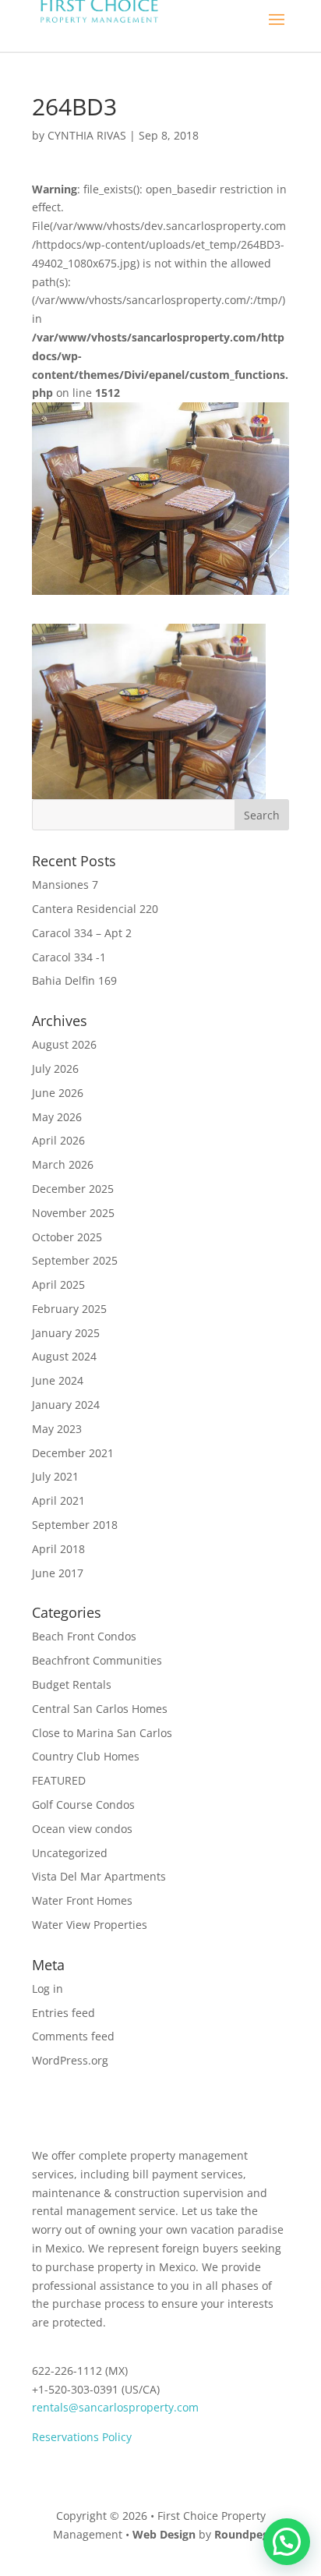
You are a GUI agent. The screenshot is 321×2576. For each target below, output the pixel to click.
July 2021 (55, 1476)
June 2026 (58, 1093)
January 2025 (66, 1333)
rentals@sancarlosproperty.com (115, 2407)
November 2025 (73, 1213)
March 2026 (63, 1164)
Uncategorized (70, 1853)
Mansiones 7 (65, 885)
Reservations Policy (82, 2437)
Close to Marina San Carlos (102, 1733)
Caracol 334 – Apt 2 (82, 933)
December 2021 (73, 1453)
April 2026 (58, 1140)
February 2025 (69, 1309)
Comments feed (73, 2036)
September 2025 (75, 1260)
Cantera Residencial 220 (95, 909)
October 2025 (67, 1237)
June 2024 (58, 1380)
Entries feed (63, 2013)
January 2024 (66, 1405)
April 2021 (58, 1500)
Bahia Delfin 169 (74, 980)
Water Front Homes (82, 1900)
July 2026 (55, 1069)
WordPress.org (70, 2060)
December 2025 (73, 1189)
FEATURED (59, 1780)
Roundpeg (242, 2534)
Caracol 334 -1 (69, 957)
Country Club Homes (86, 1756)
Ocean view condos (82, 1829)
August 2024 (64, 1356)
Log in (48, 1989)
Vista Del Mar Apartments (99, 1876)
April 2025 (58, 1284)
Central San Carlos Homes (100, 1709)
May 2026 (57, 1117)
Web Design (164, 2534)
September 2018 (75, 1525)
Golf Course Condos (83, 1805)
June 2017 (58, 1573)
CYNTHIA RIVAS (87, 135)
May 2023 (57, 1429)
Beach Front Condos (84, 1636)
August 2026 (64, 1044)
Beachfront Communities (97, 1660)
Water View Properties (90, 1925)
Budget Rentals (72, 1684)
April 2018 (58, 1549)
